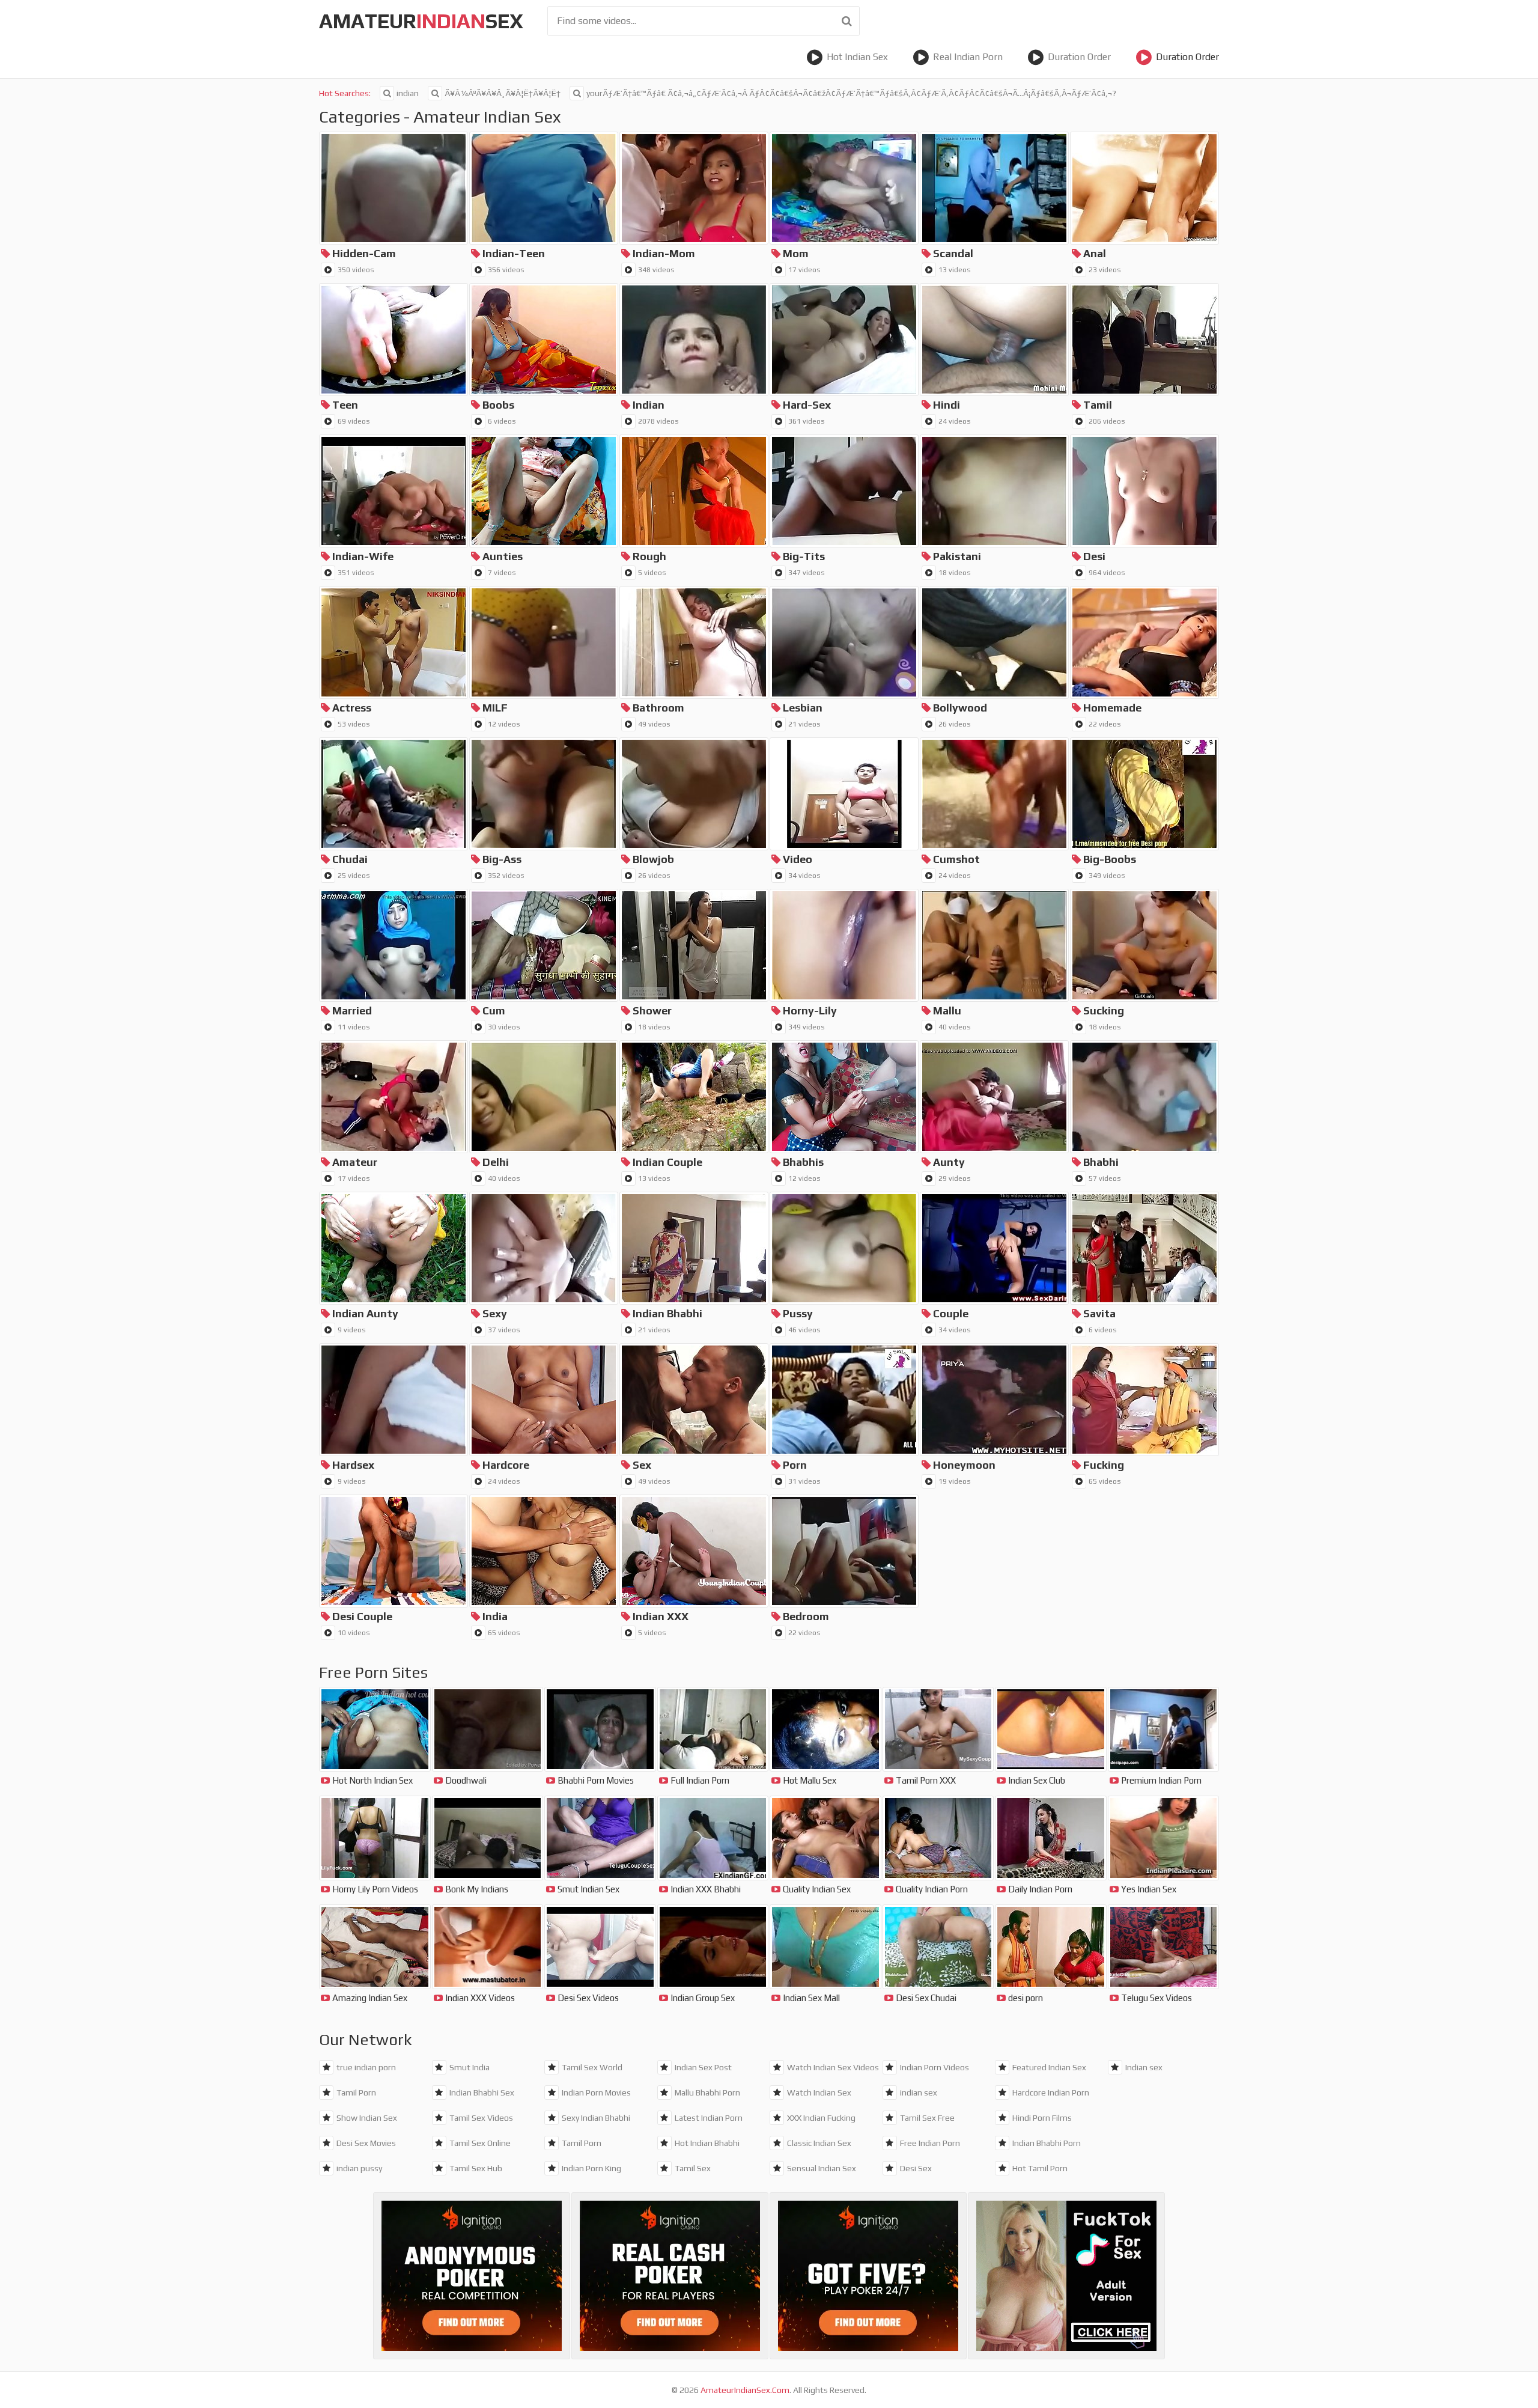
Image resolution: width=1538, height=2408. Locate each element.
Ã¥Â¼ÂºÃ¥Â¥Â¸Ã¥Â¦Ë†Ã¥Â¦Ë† (503, 93)
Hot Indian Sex (857, 57)
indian (408, 93)
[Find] (847, 21)
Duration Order (1079, 57)
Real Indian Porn (968, 57)
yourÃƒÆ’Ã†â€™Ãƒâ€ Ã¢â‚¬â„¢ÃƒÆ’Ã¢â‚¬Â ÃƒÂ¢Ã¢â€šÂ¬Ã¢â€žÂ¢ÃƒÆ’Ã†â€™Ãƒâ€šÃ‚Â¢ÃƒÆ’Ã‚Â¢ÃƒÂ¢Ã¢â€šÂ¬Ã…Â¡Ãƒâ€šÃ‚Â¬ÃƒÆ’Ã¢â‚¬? (851, 93)
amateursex (421, 21)
